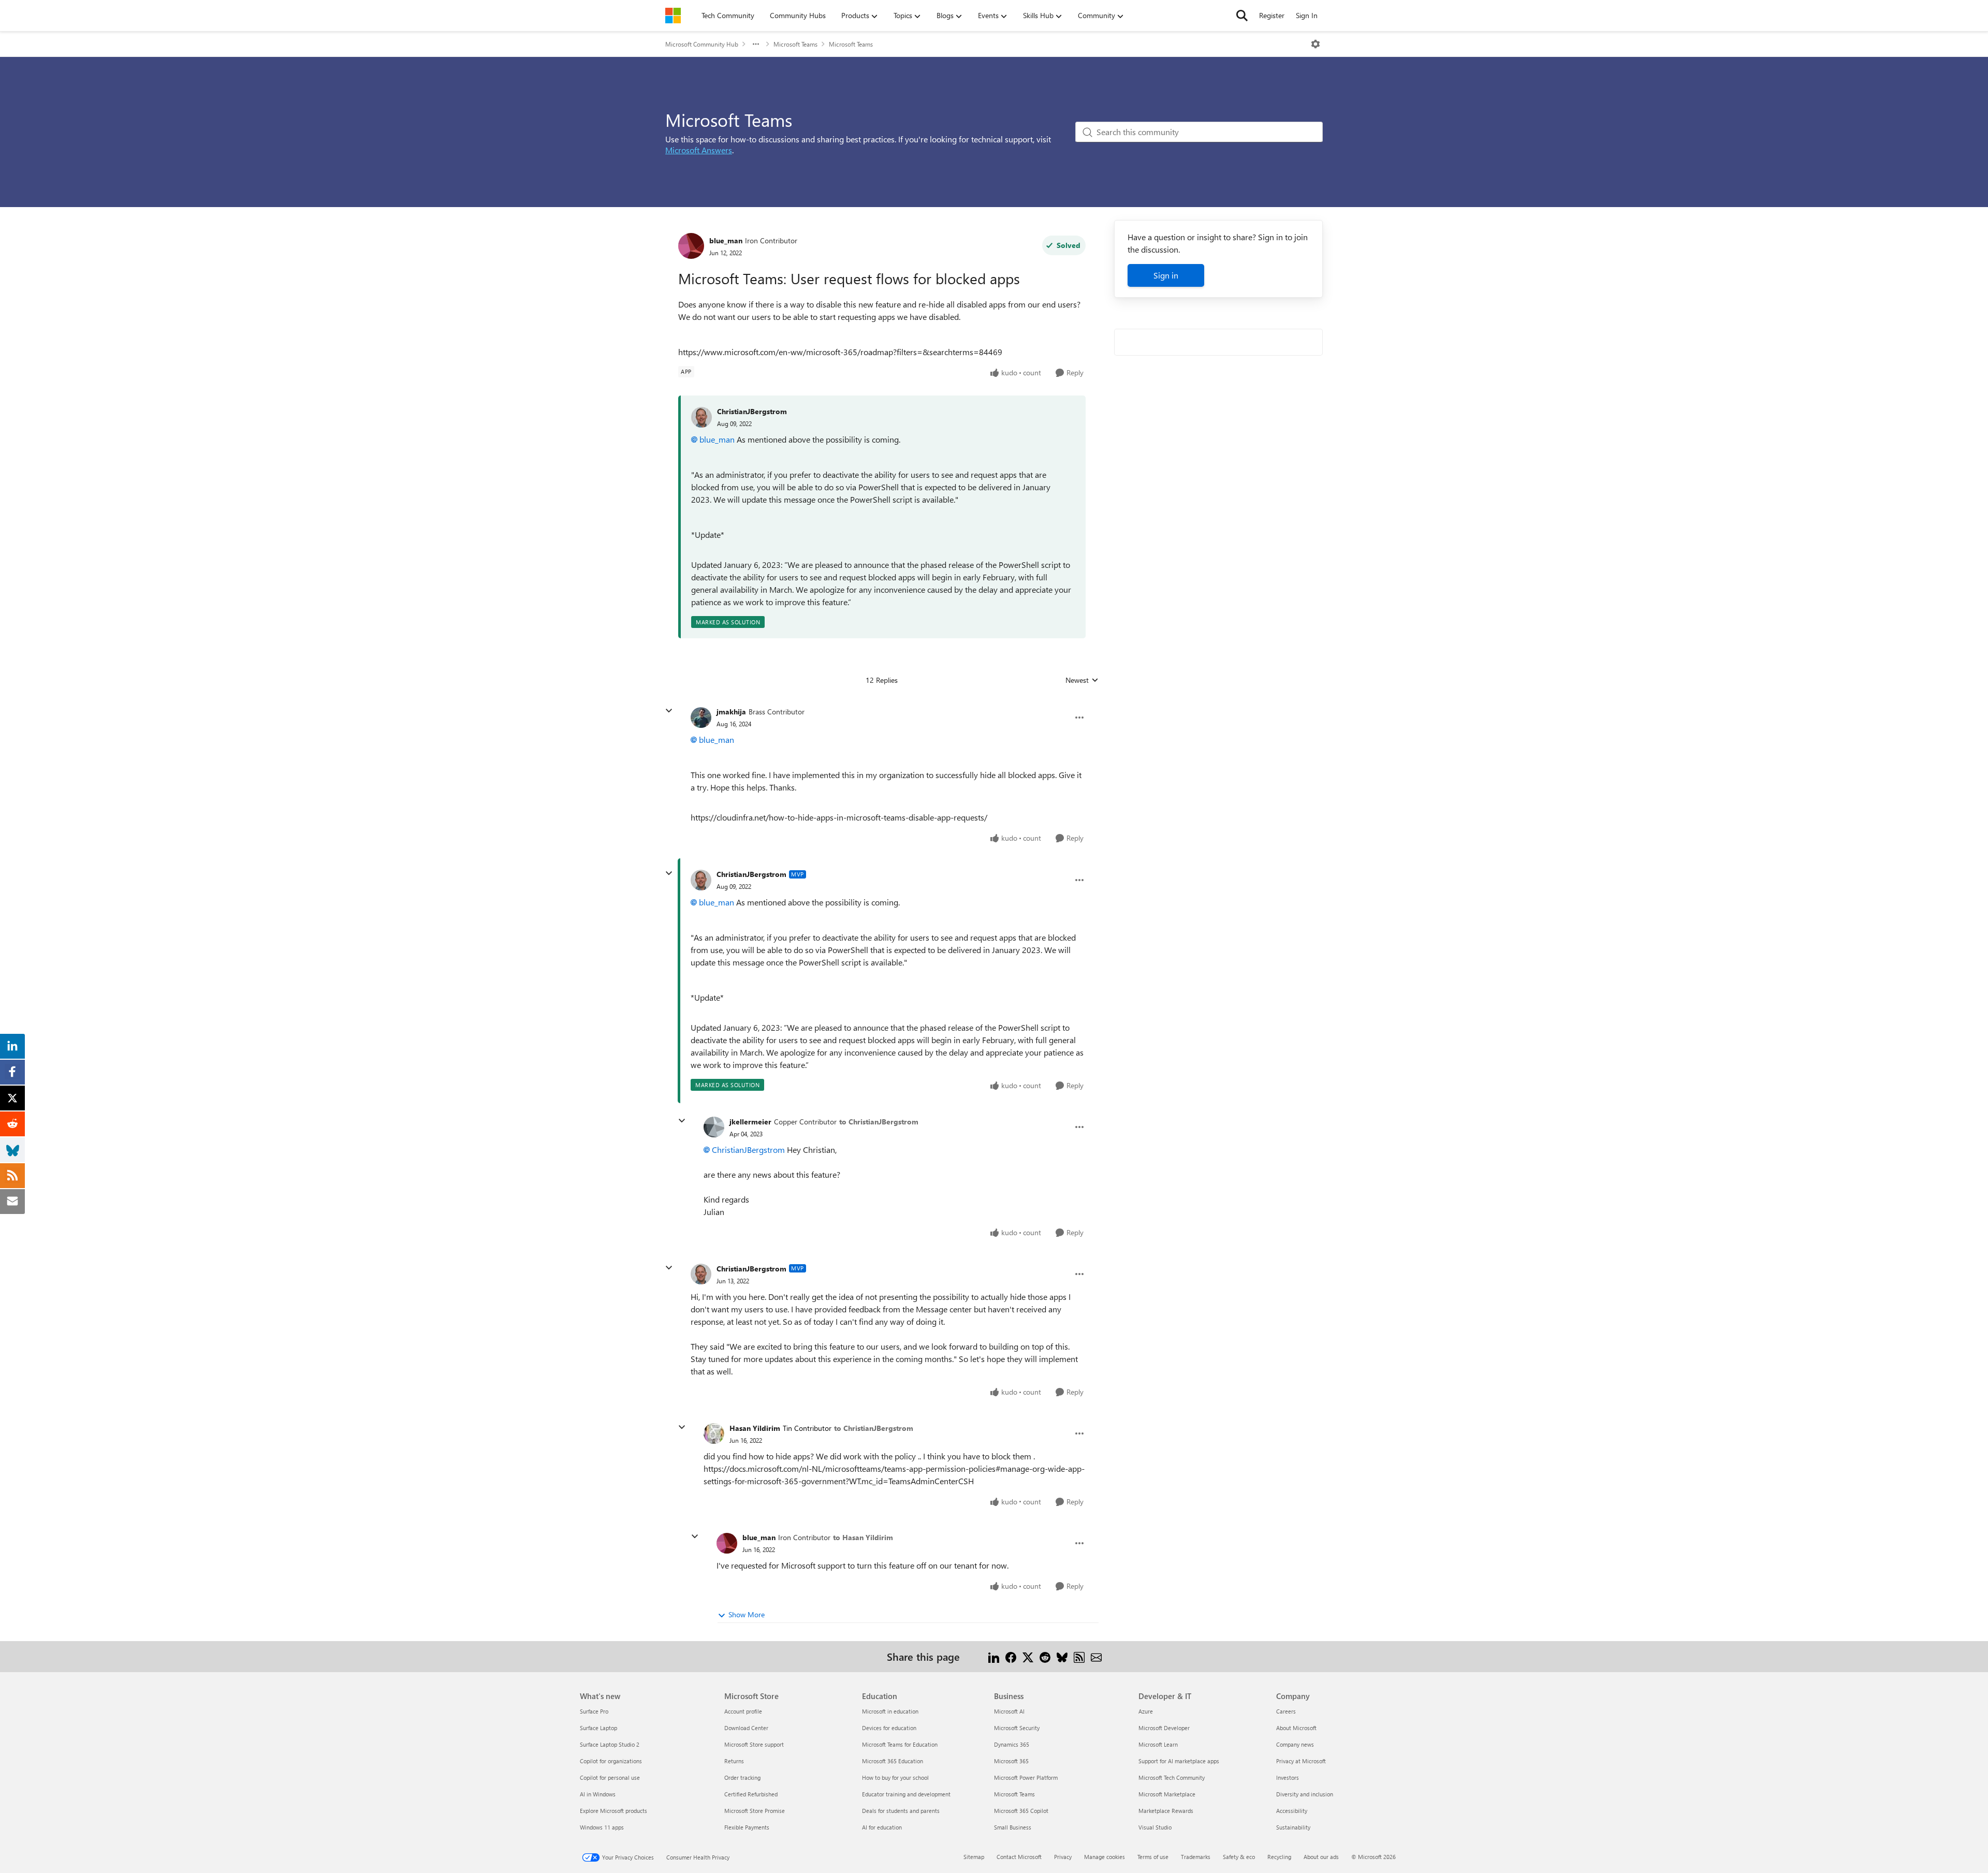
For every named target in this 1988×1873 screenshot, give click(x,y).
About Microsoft (1296, 1728)
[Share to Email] (1096, 1656)
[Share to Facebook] (1011, 1656)
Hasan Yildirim (755, 1428)
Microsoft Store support (754, 1744)
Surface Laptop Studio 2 (610, 1744)
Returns (734, 1761)
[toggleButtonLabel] (1315, 44)
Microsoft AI (1009, 1711)
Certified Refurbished (751, 1794)
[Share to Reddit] (1045, 1656)
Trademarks (1196, 1857)
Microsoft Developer (1164, 1728)
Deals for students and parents (901, 1811)
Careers (1286, 1711)
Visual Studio (1155, 1827)
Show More (747, 1614)
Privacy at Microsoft (1301, 1761)
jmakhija (731, 712)
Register (1272, 15)
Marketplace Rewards (1166, 1811)
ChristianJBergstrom (752, 411)
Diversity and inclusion (1305, 1794)
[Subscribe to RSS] (1079, 1656)
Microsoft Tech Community (1172, 1777)
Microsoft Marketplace (1167, 1794)
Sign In (1307, 15)
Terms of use (1153, 1857)
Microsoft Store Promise (755, 1811)
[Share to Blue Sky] (1062, 1656)
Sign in (1166, 275)
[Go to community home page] (673, 16)
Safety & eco (1239, 1857)
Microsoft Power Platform (1026, 1777)
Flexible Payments (747, 1827)
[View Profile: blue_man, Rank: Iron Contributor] (691, 246)
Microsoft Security (1017, 1728)
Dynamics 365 (1012, 1744)
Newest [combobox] (1082, 680)
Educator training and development (906, 1794)
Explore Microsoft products (613, 1811)
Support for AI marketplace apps (1179, 1761)
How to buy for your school (895, 1777)
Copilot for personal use (610, 1777)
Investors (1288, 1777)
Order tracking (742, 1777)
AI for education (882, 1827)
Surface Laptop (598, 1728)
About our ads (1321, 1857)
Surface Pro (594, 1711)
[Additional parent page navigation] (756, 44)
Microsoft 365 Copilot (1021, 1811)
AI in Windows (598, 1794)
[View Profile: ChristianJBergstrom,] (701, 417)
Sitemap (974, 1857)
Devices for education (889, 1728)
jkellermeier (750, 1122)
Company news (1295, 1744)
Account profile (743, 1711)
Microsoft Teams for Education (900, 1744)
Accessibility (1292, 1811)
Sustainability (1293, 1827)
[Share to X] (1028, 1656)
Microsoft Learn (1158, 1744)
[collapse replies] (669, 711)
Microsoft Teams (795, 44)
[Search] (1242, 16)
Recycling (1279, 1857)
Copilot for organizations (611, 1761)
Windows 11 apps (602, 1827)
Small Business (1013, 1827)
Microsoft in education (890, 1711)
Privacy (1063, 1857)
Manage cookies (1105, 1857)
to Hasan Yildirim (863, 1537)
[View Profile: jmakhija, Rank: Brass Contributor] (701, 718)
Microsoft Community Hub (702, 44)
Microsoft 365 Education (893, 1761)
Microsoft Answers (699, 150)
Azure (1146, 1711)
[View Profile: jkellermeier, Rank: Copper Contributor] (714, 1127)
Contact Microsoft (1019, 1857)
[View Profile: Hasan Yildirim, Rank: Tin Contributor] (714, 1433)
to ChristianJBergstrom (879, 1122)
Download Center (746, 1728)
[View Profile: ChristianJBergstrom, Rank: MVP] (701, 880)
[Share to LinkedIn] (994, 1656)
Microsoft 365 (1011, 1761)
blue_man (726, 240)
